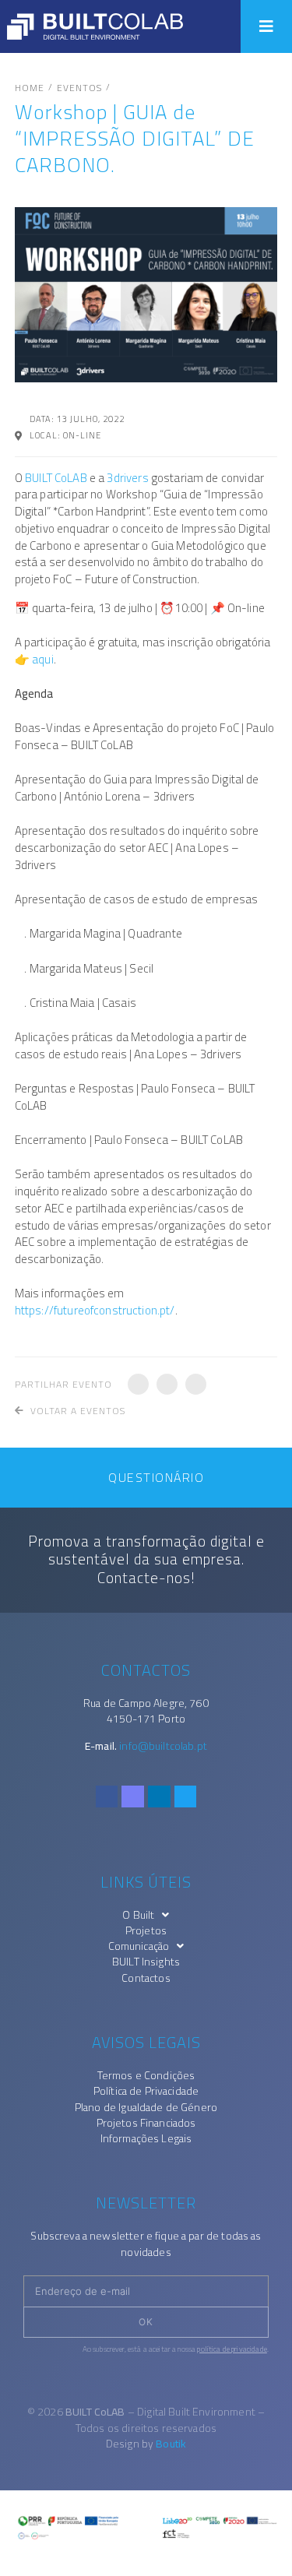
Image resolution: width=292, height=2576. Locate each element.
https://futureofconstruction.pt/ (95, 1310)
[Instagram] (133, 1797)
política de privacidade (232, 2349)
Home (30, 88)
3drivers (128, 478)
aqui (43, 659)
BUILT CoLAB (56, 478)
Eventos (79, 88)
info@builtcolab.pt (163, 1746)
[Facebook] (107, 1797)
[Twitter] (186, 1797)
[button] (266, 26)
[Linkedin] (159, 1797)
